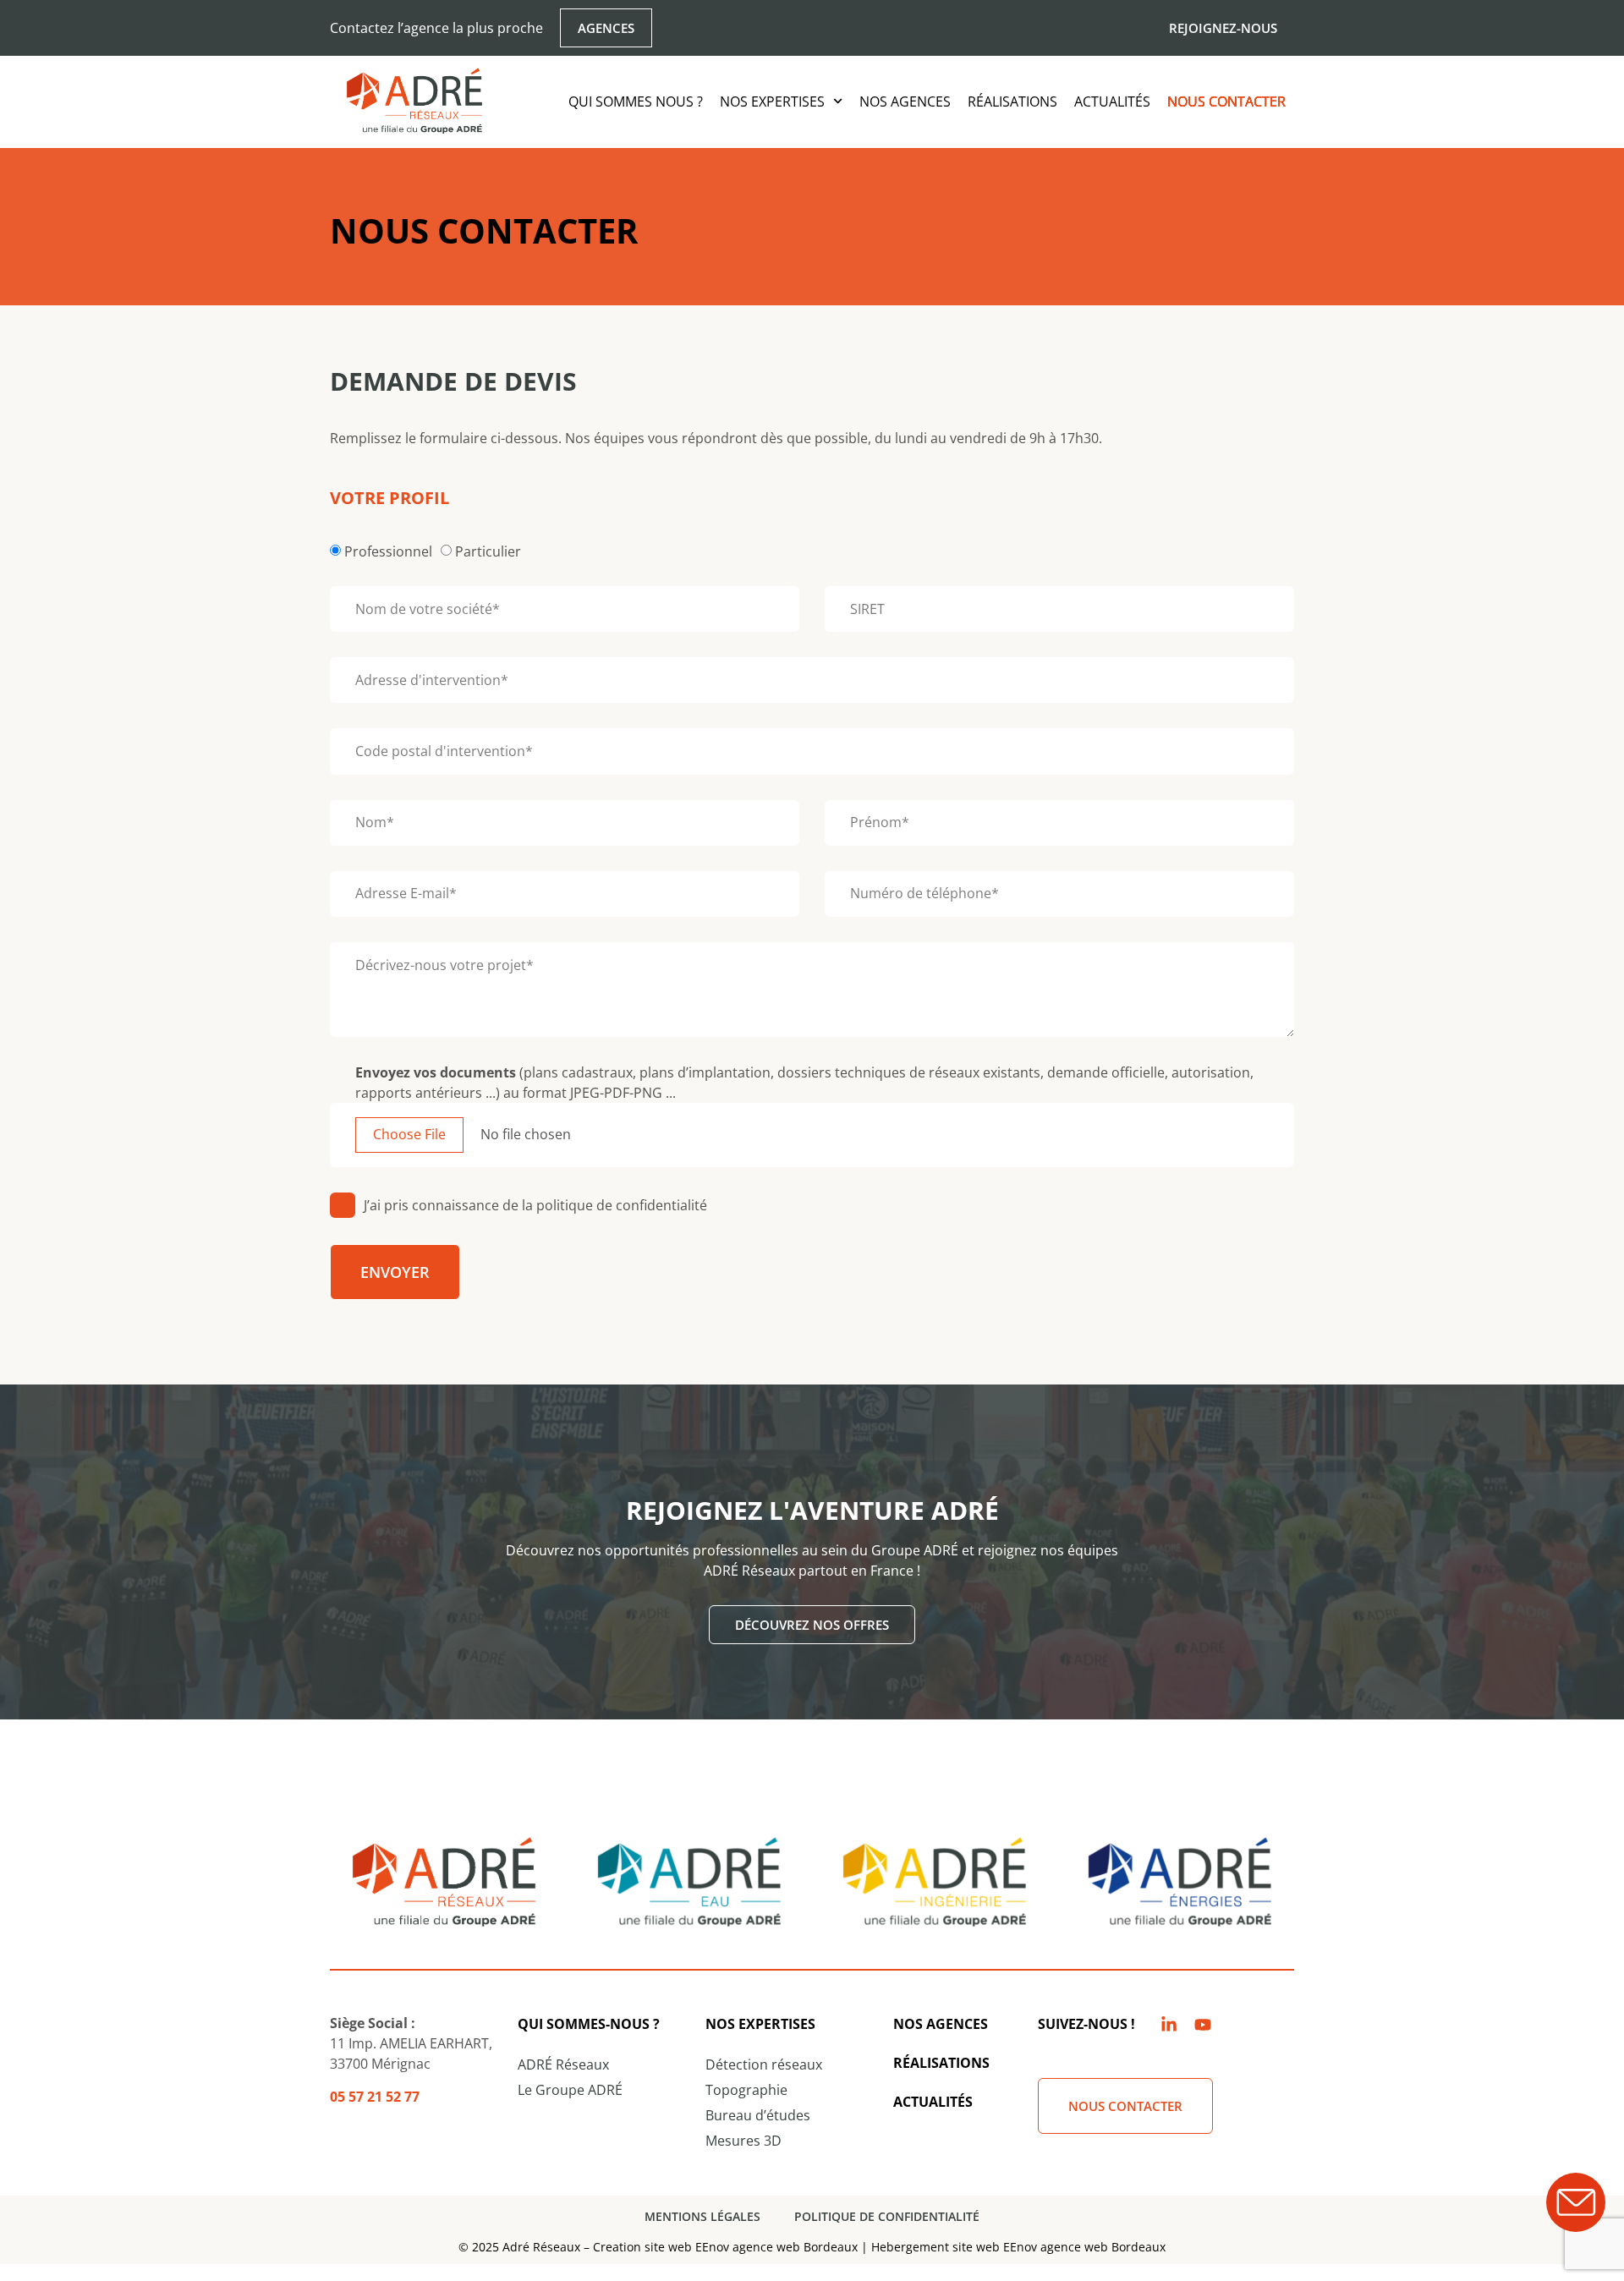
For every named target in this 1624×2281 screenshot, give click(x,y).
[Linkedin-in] (1169, 2025)
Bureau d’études (758, 2115)
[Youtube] (1203, 2025)
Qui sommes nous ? (636, 101)
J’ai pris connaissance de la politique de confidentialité (535, 1205)
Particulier (488, 551)
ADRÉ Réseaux (563, 2064)
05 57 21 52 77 (375, 2097)
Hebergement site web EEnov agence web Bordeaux (1018, 2247)
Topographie (746, 2090)
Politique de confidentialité (887, 2216)
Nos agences (905, 101)
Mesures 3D (743, 2141)
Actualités (1112, 101)
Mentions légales (702, 2216)
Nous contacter (1226, 101)
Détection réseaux (764, 2064)
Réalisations (1012, 101)
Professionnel (388, 551)
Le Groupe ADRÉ (570, 2090)
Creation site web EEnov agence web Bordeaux (725, 2247)
